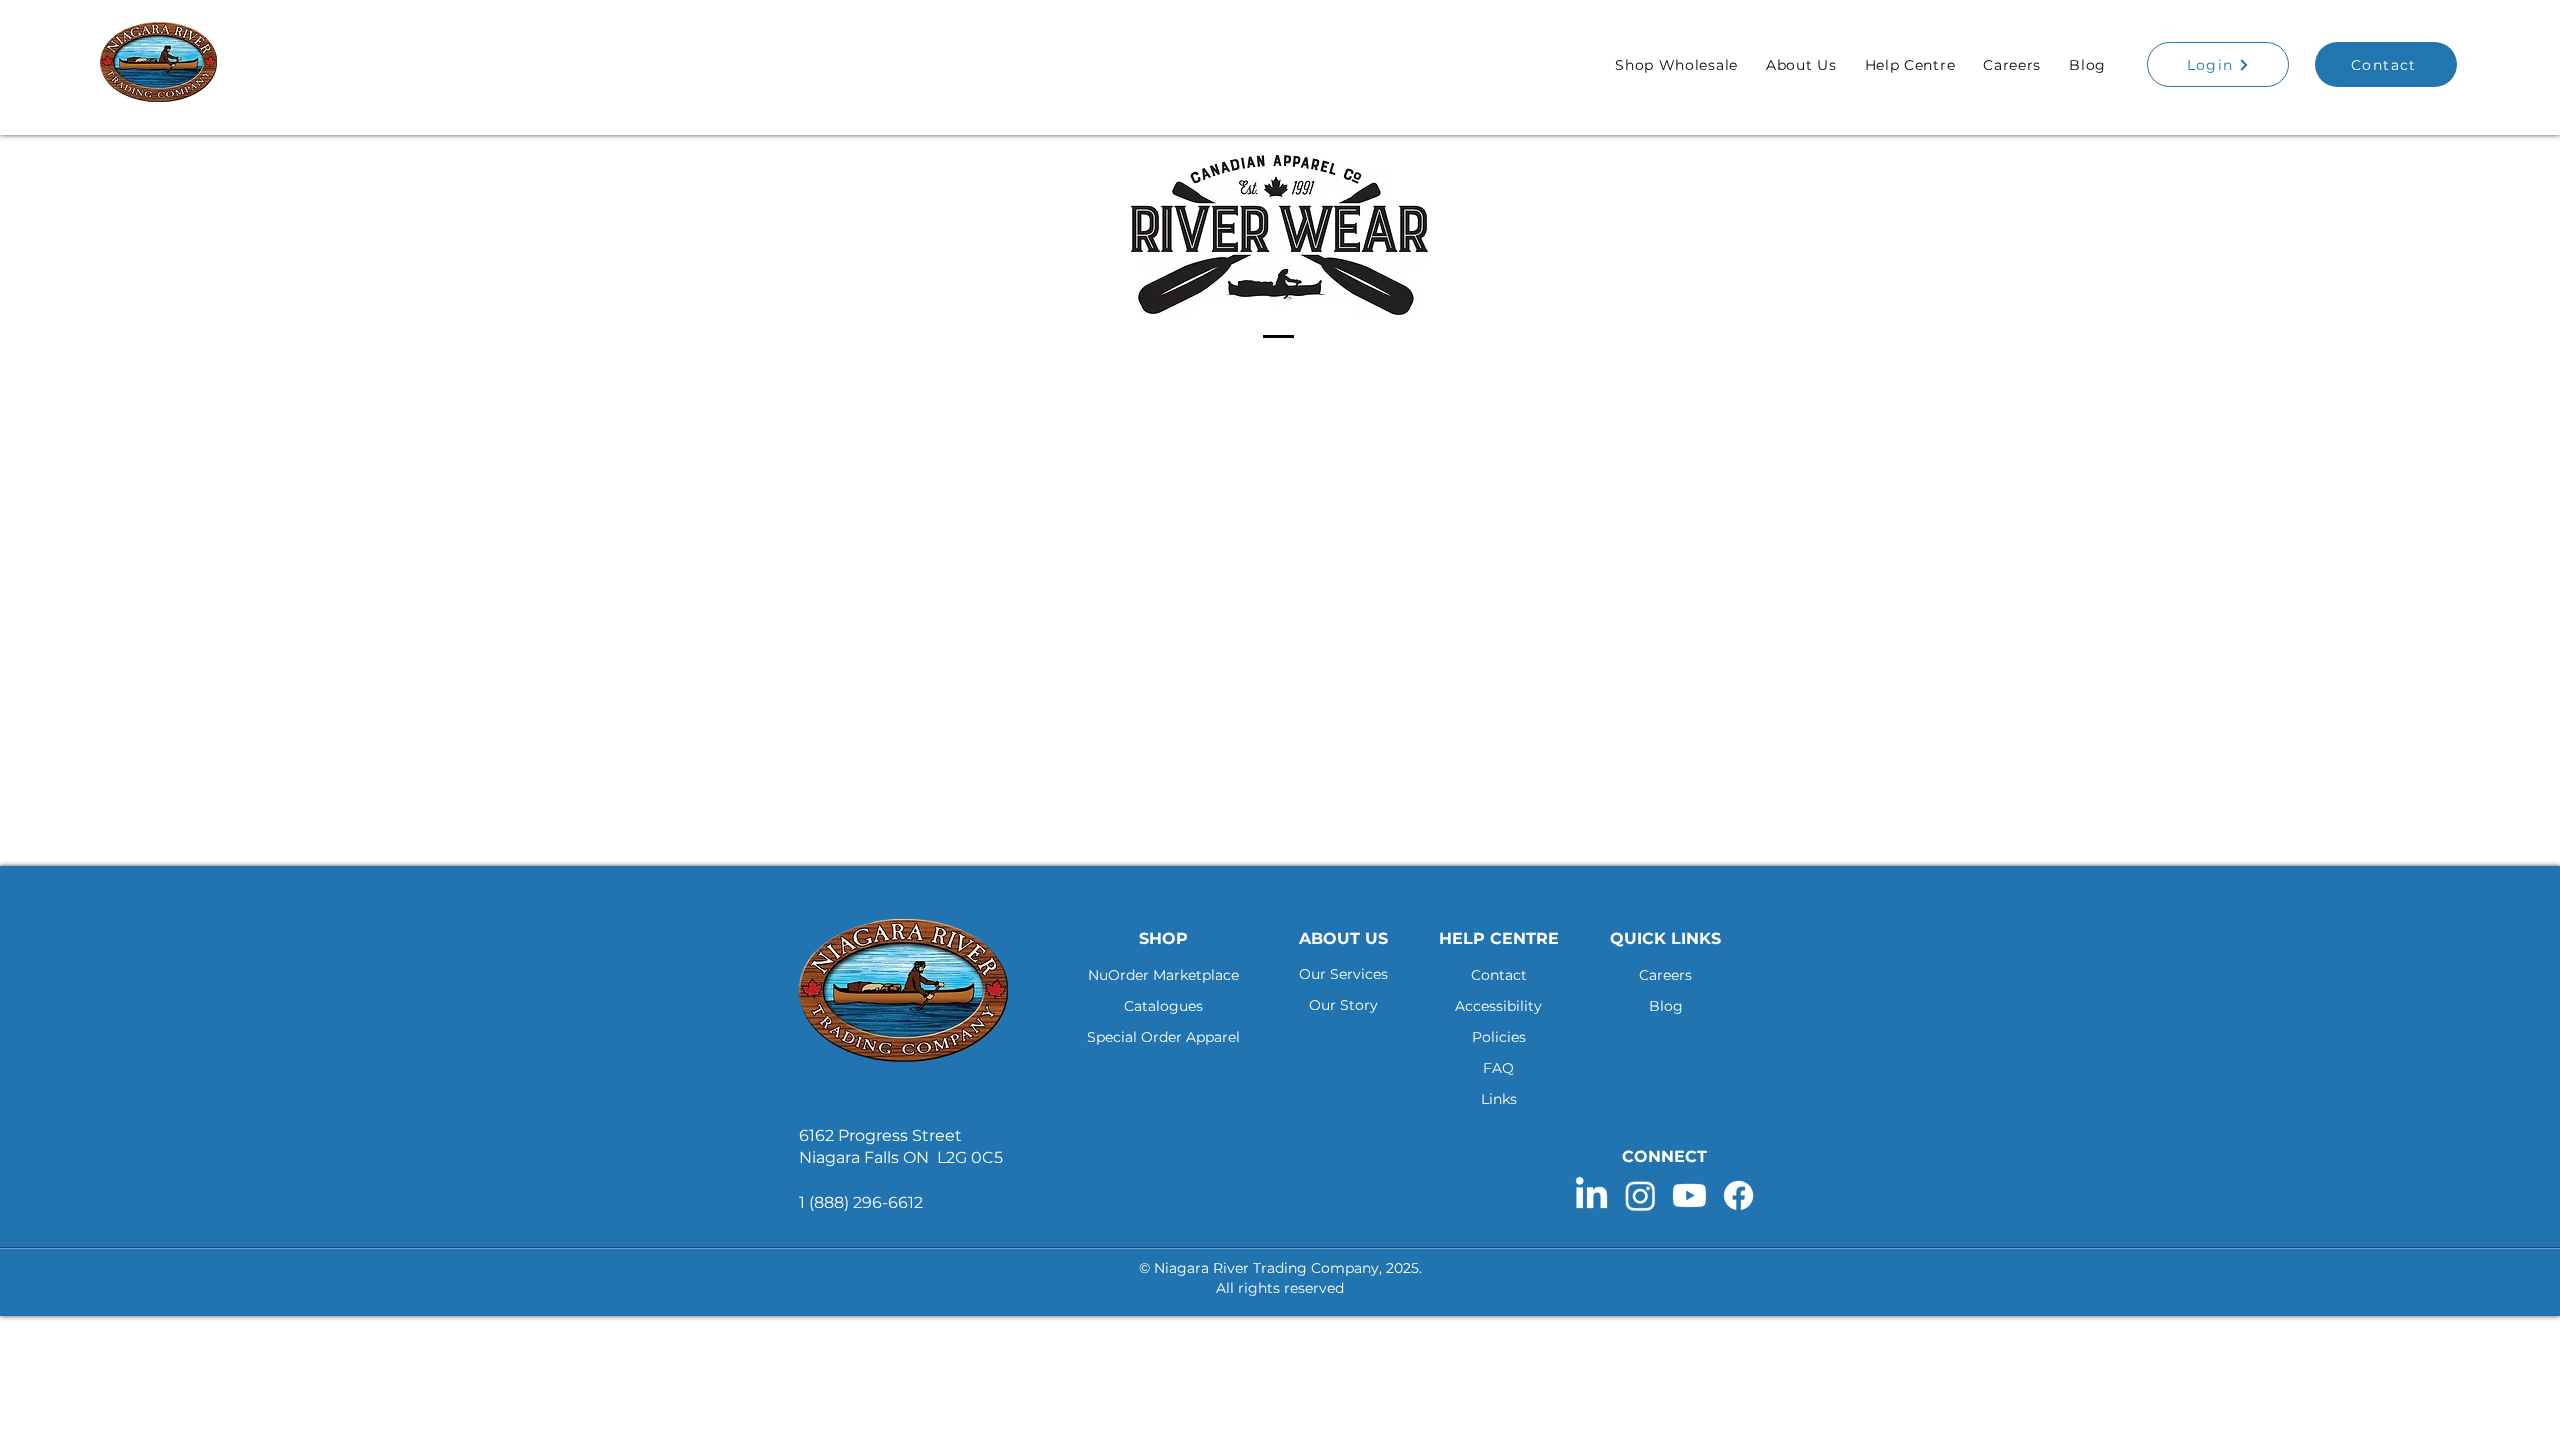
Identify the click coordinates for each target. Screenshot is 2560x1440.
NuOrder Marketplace (1163, 975)
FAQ (1498, 1068)
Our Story (1343, 1005)
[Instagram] (1640, 1195)
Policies (1499, 1037)
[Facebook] (1738, 1195)
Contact (1499, 975)
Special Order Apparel (1163, 1037)
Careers (1665, 975)
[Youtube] (1689, 1195)
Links (1499, 1099)
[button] (1676, 65)
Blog (1666, 1006)
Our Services (1343, 974)
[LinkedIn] (1591, 1195)
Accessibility (1498, 1006)
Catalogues (1163, 1006)
